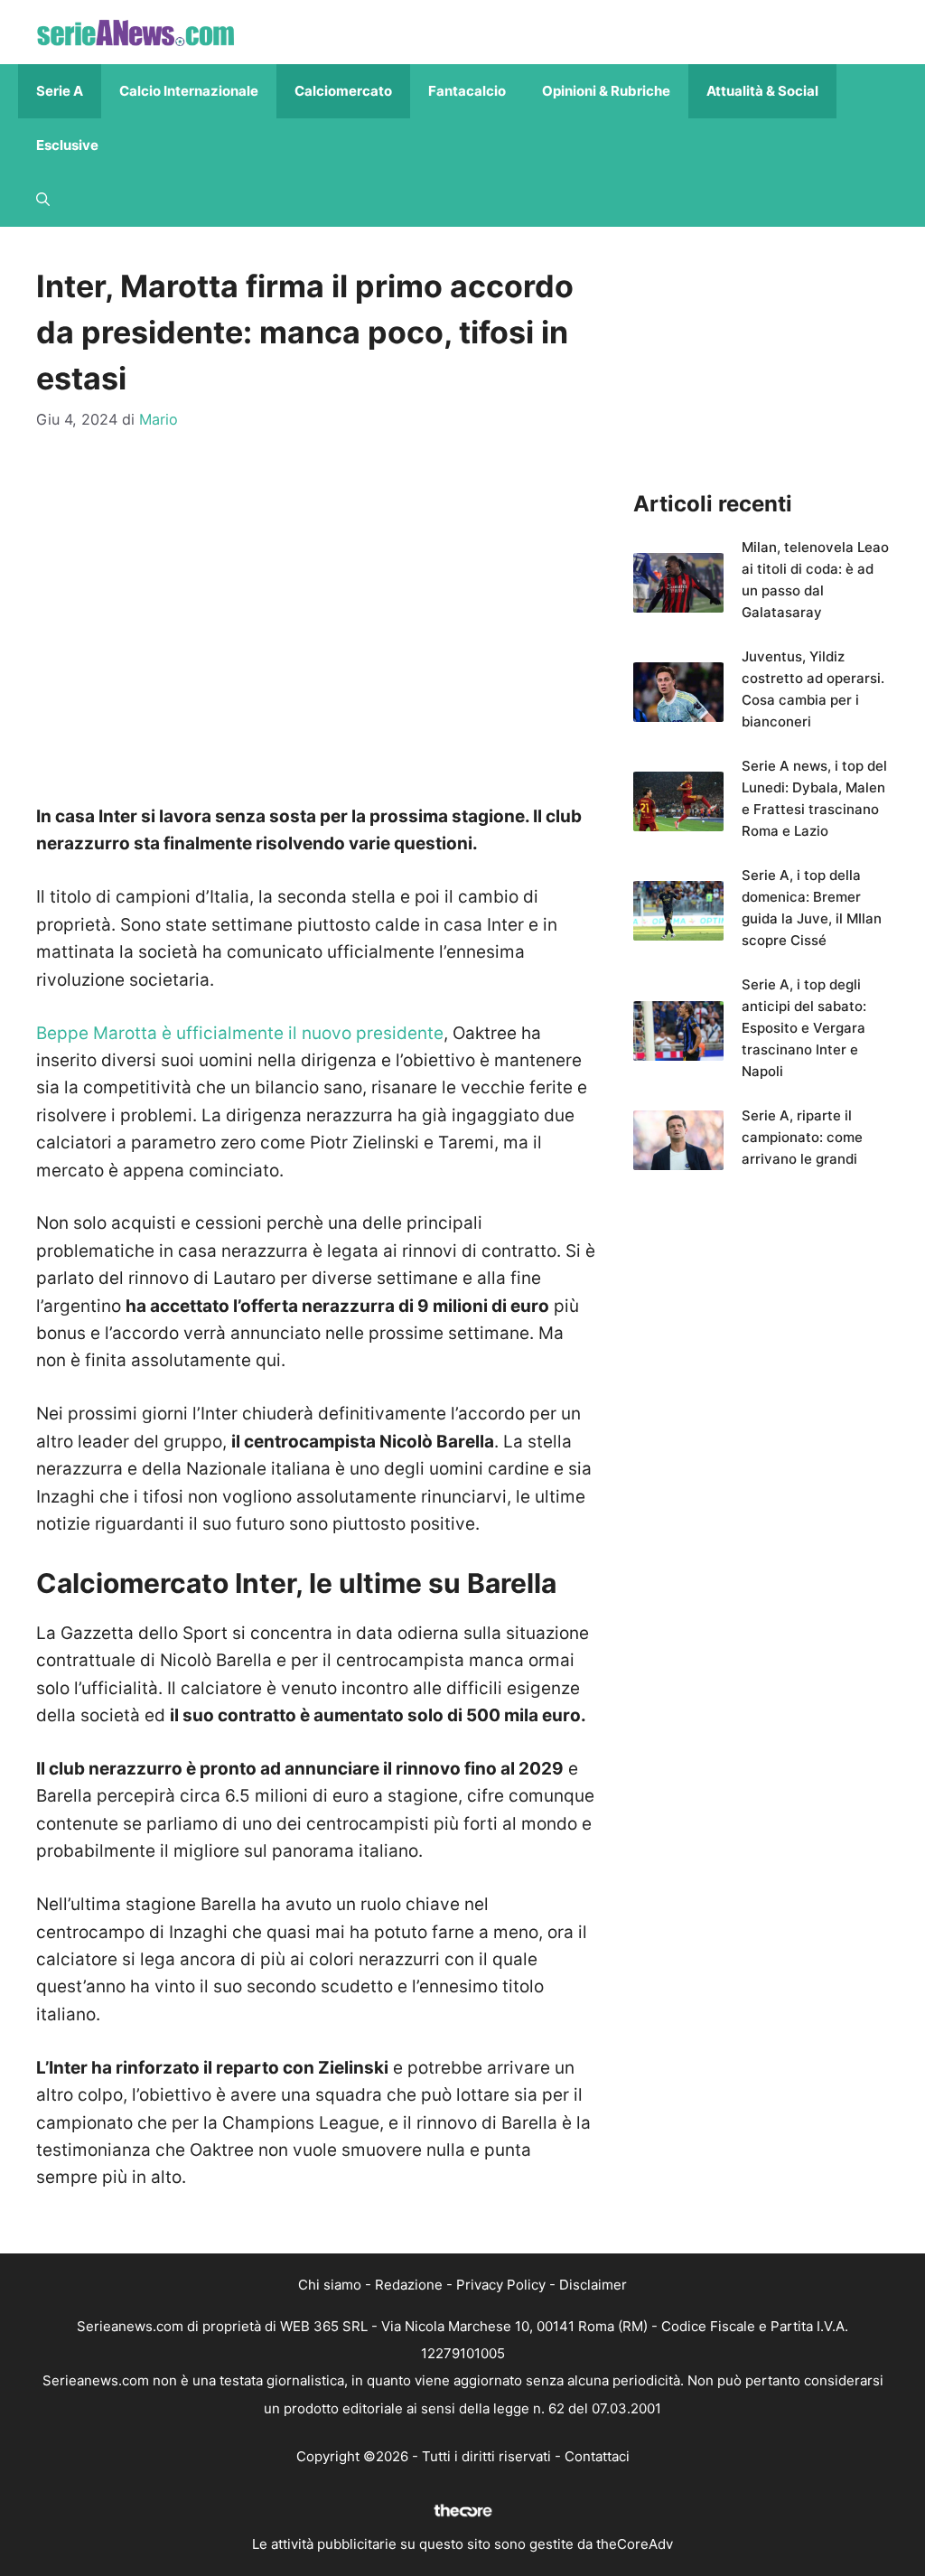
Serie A (60, 91)
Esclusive (67, 145)
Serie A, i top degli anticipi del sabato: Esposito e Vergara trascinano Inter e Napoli (804, 1028)
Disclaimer (593, 2285)
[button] (43, 200)
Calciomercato (343, 91)
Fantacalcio (467, 91)
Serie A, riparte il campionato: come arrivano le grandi (802, 1137)
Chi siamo (330, 2285)
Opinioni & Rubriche (606, 91)
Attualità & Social (762, 91)
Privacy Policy (501, 2285)
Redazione (409, 2285)
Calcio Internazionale (189, 91)
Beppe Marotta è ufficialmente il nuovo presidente (240, 1033)
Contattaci (597, 2456)
